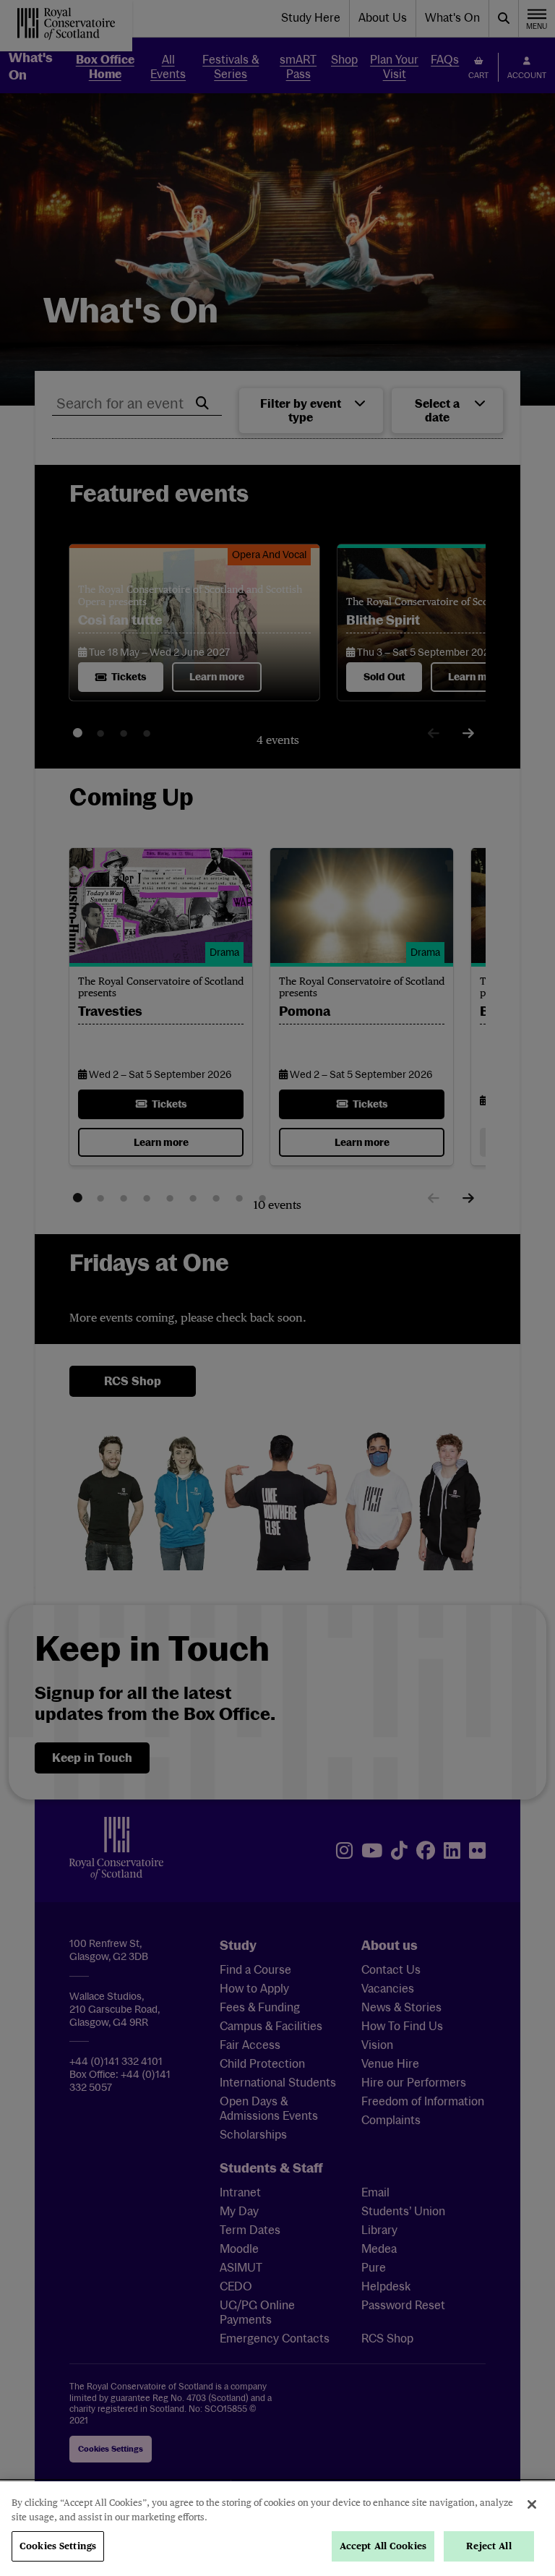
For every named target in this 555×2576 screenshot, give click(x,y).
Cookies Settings (58, 2546)
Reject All (489, 2546)
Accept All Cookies (383, 2546)
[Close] (532, 2504)
